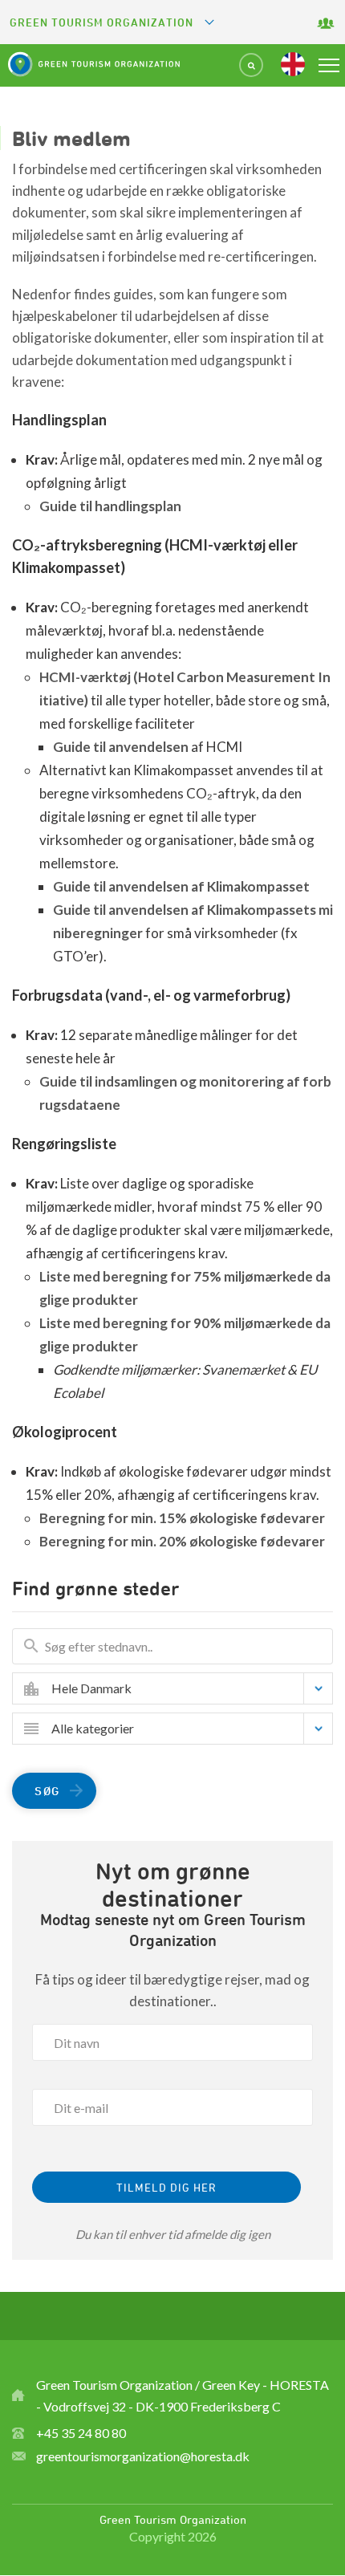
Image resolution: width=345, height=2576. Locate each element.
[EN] (293, 64)
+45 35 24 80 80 (81, 2433)
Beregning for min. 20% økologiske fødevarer (182, 1541)
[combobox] (185, 1688)
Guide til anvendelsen (121, 747)
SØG (47, 1791)
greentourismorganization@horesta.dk (143, 2456)
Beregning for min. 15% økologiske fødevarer (182, 1518)
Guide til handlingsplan (112, 506)
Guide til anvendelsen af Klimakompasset (181, 886)
